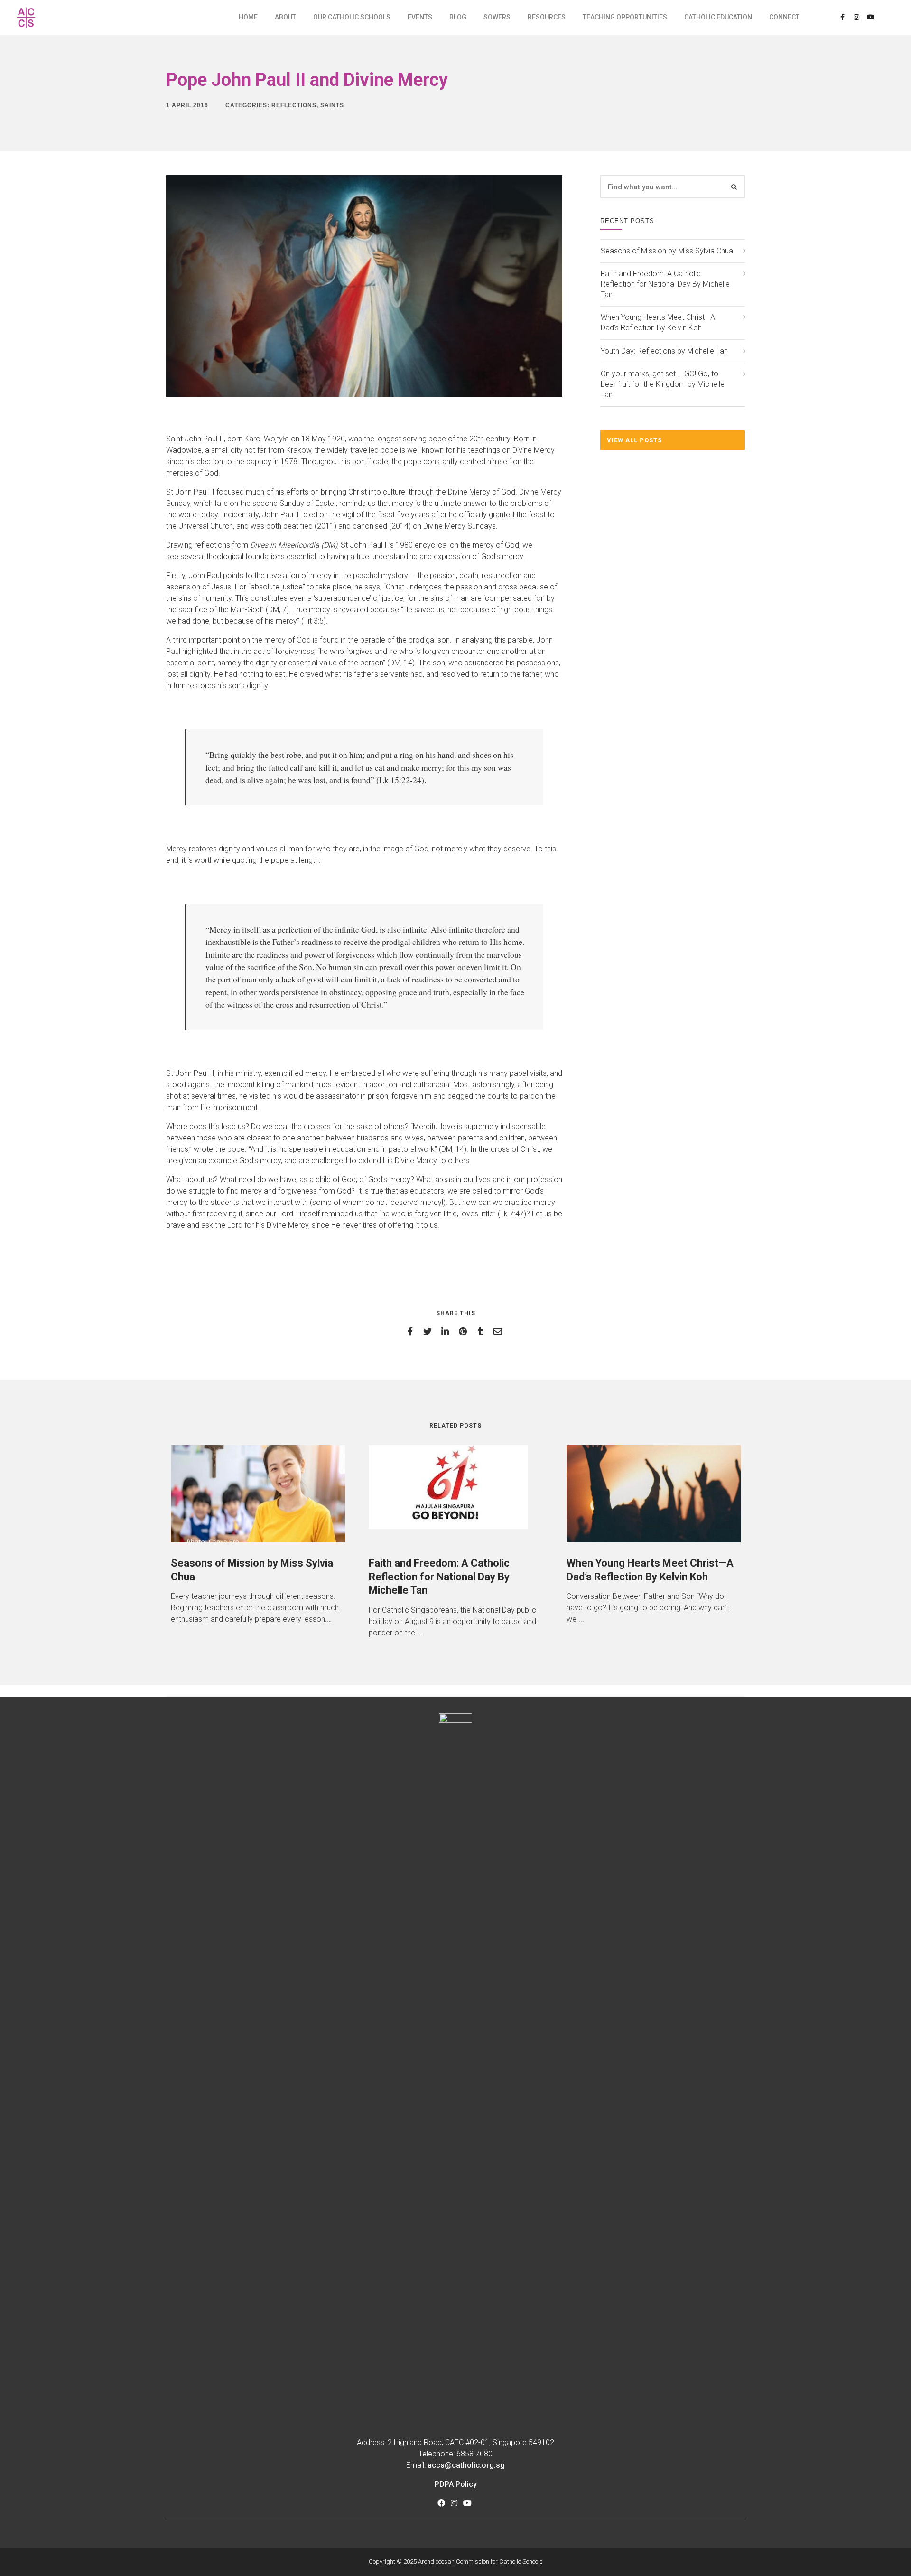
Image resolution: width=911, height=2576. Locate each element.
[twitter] (429, 1331)
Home (248, 17)
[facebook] (412, 1331)
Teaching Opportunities (625, 17)
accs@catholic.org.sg (466, 2465)
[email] (499, 1331)
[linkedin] (447, 1331)
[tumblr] (482, 1331)
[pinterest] (464, 1331)
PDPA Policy (456, 2484)
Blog (458, 17)
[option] (258, 1535)
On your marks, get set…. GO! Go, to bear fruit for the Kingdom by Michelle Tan (663, 384)
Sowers (497, 17)
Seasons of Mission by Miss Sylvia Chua (667, 251)
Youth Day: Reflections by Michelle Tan (664, 351)
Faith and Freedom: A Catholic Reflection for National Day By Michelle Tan (665, 284)
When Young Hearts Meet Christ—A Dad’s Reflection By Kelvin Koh (658, 322)
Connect (784, 17)
